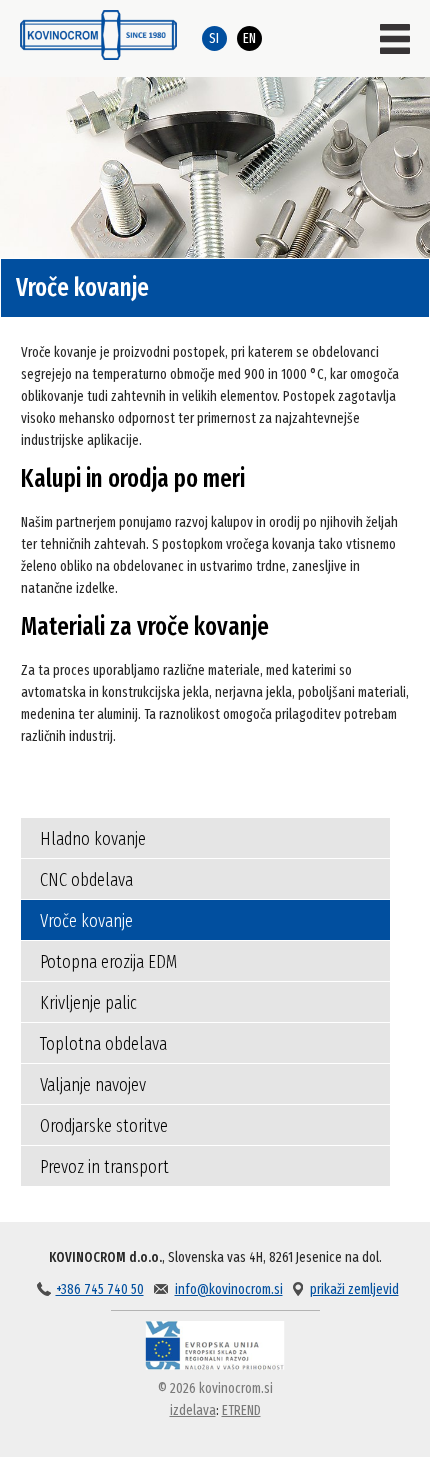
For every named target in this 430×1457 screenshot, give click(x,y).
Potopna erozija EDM (108, 962)
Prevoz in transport (104, 1167)
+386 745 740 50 (100, 1289)
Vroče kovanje (86, 921)
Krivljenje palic (88, 1003)
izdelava (193, 1410)
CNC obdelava (86, 880)
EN (249, 38)
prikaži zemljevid (354, 1289)
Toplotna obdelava (103, 1044)
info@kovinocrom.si (229, 1289)
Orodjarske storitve (104, 1126)
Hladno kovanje (93, 839)
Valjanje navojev (93, 1085)
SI (214, 38)
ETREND (241, 1410)
